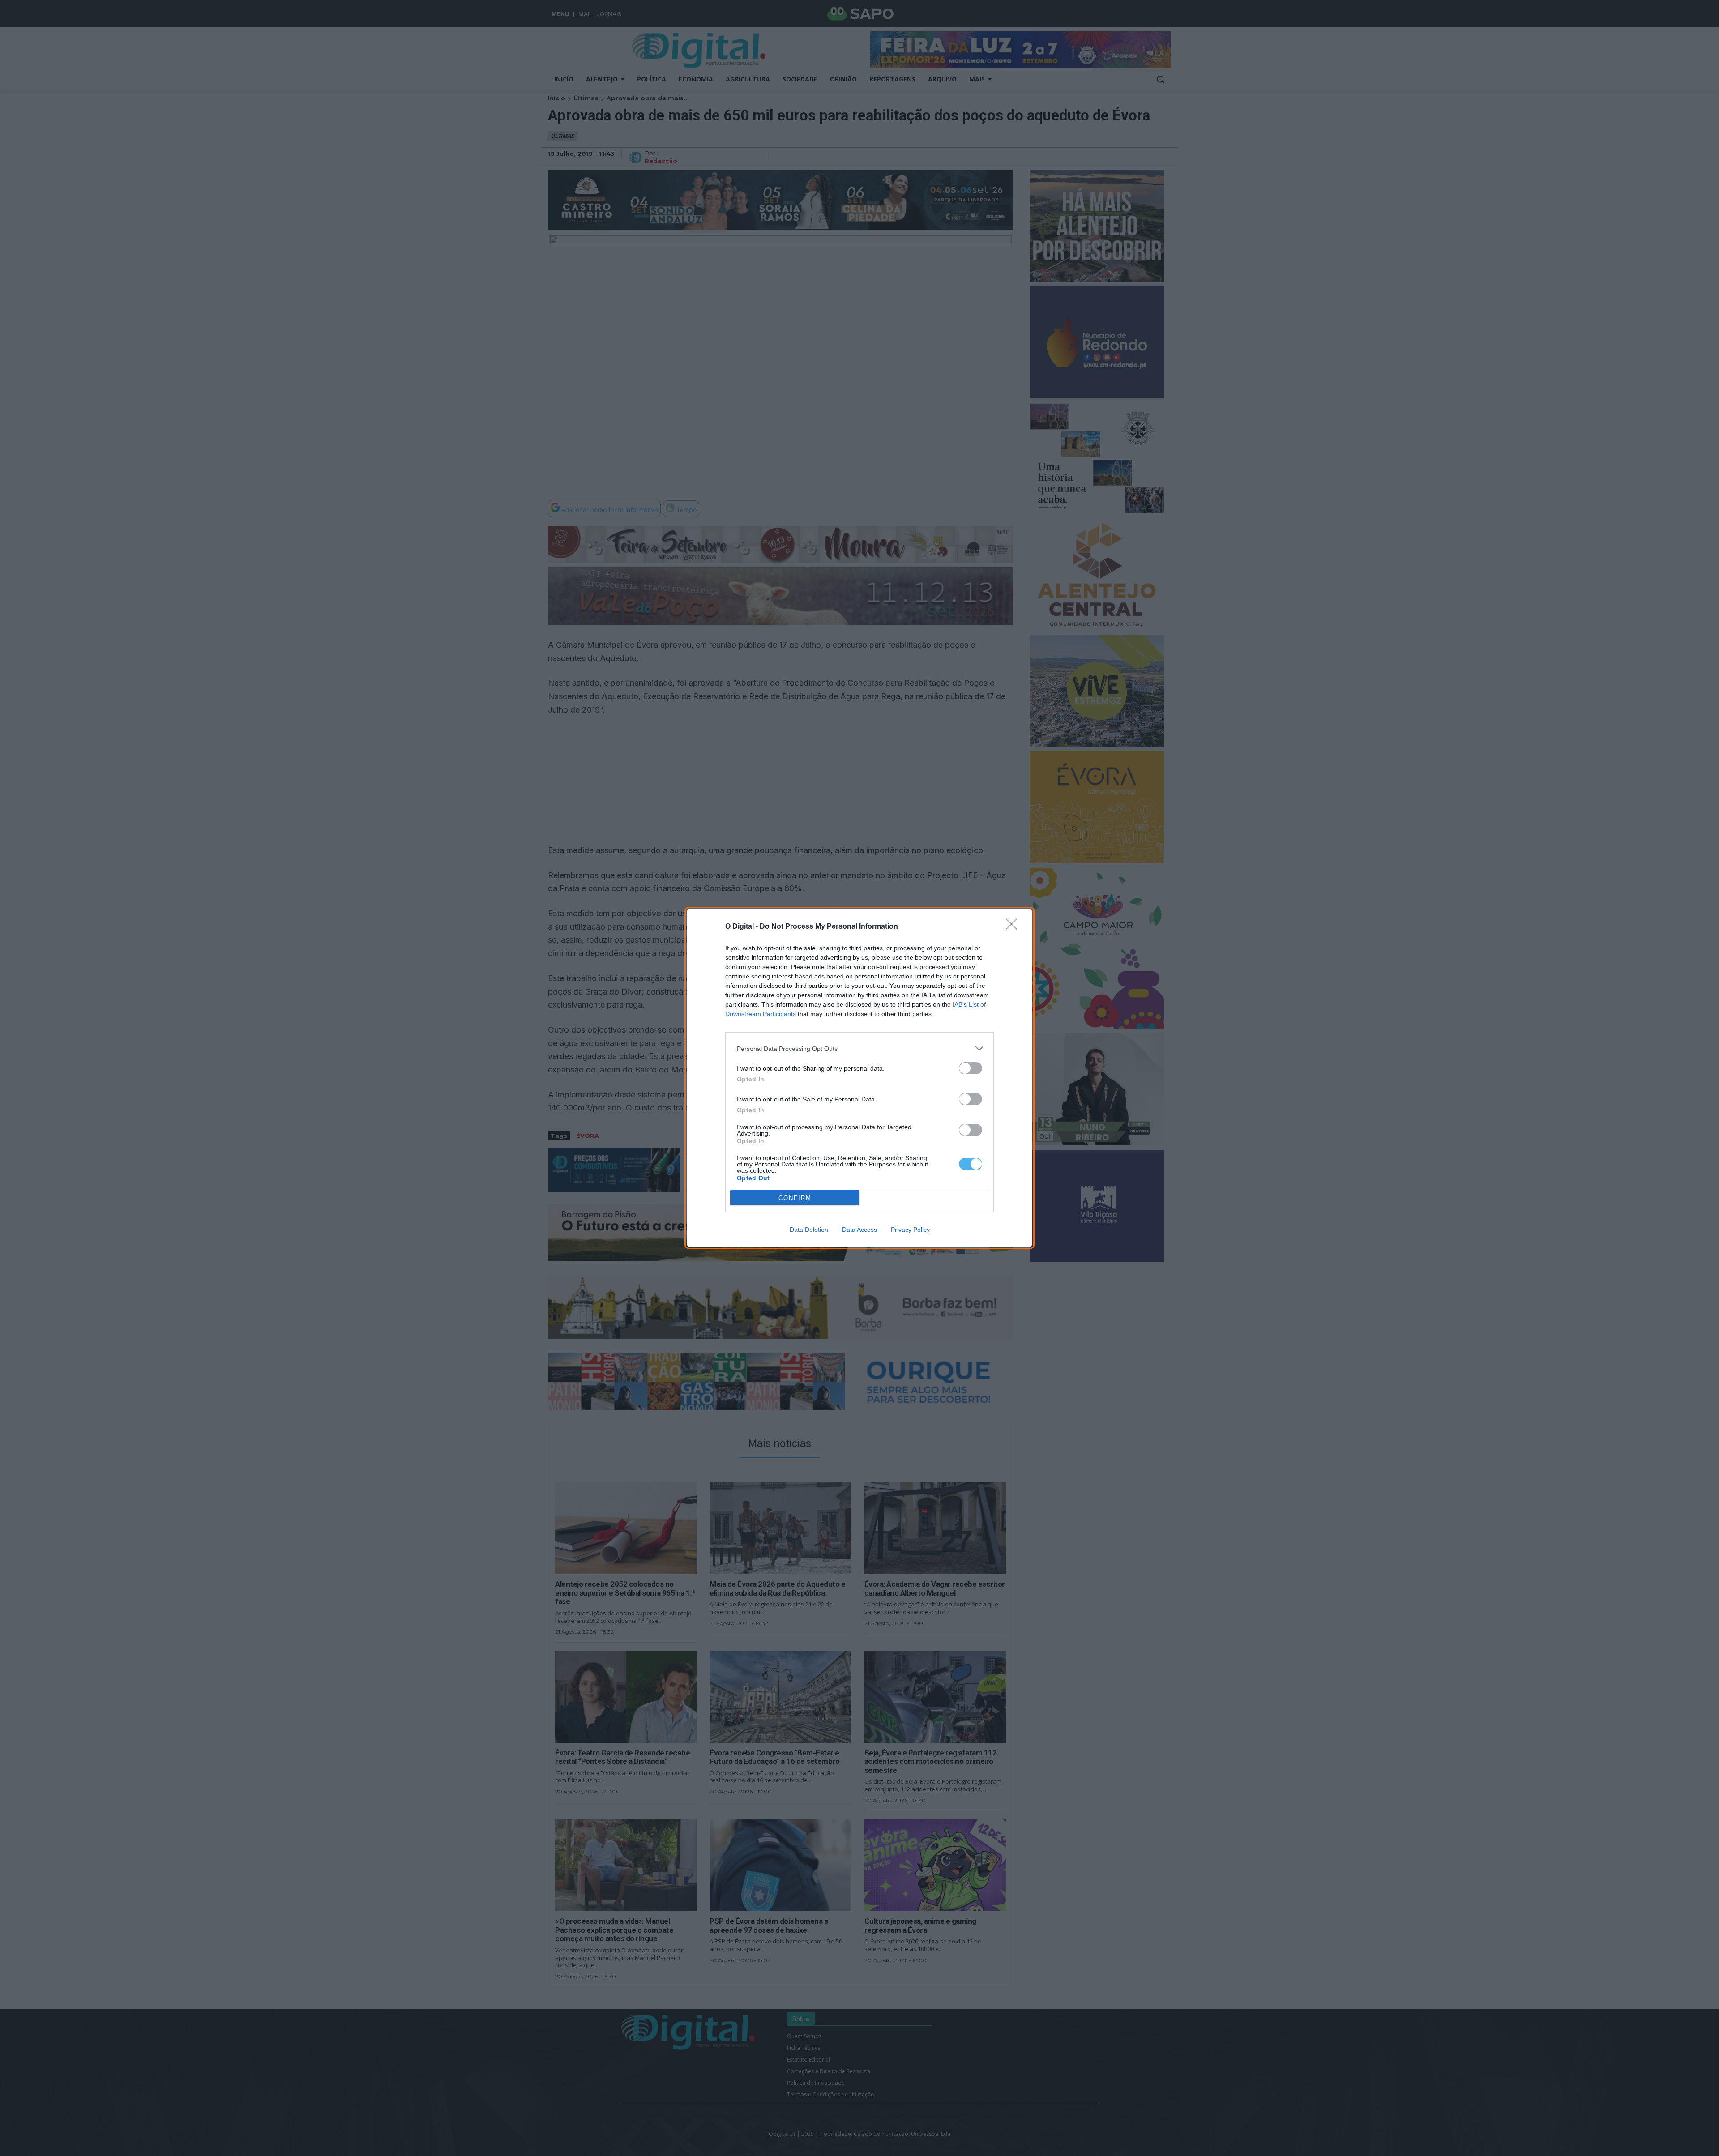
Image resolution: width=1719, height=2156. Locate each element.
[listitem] (859, 1048)
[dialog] (859, 1078)
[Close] (1014, 927)
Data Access (859, 1230)
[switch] (971, 1068)
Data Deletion (809, 1230)
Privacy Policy (910, 1230)
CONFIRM (795, 1198)
